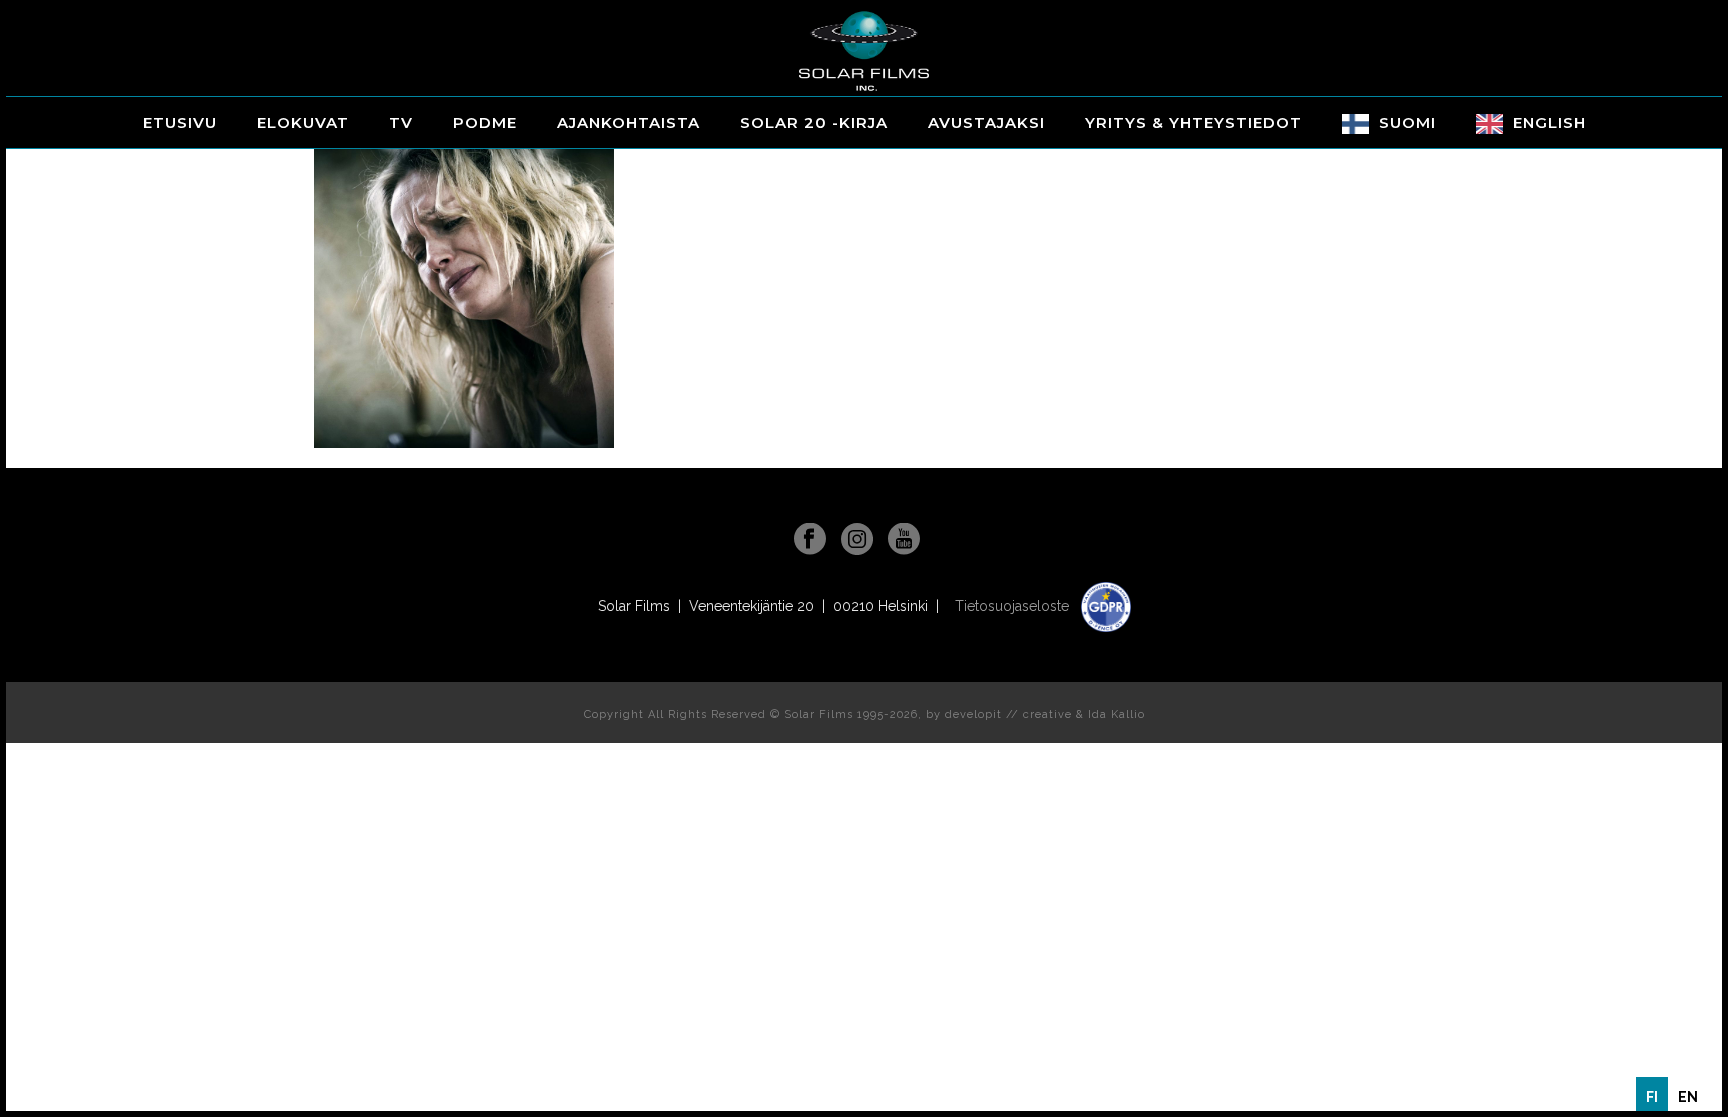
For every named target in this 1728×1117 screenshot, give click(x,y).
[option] (1688, 1097)
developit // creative (1008, 714)
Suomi (1407, 122)
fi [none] (1652, 1097)
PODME (485, 122)
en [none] (1688, 1097)
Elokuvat (303, 122)
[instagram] (857, 540)
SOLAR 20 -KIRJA (814, 122)
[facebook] (810, 540)
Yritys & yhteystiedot (1193, 122)
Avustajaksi (986, 122)
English (1549, 122)
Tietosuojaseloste (1014, 606)
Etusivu (180, 122)
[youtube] (904, 540)
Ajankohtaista (628, 122)
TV (401, 122)
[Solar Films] (864, 51)
